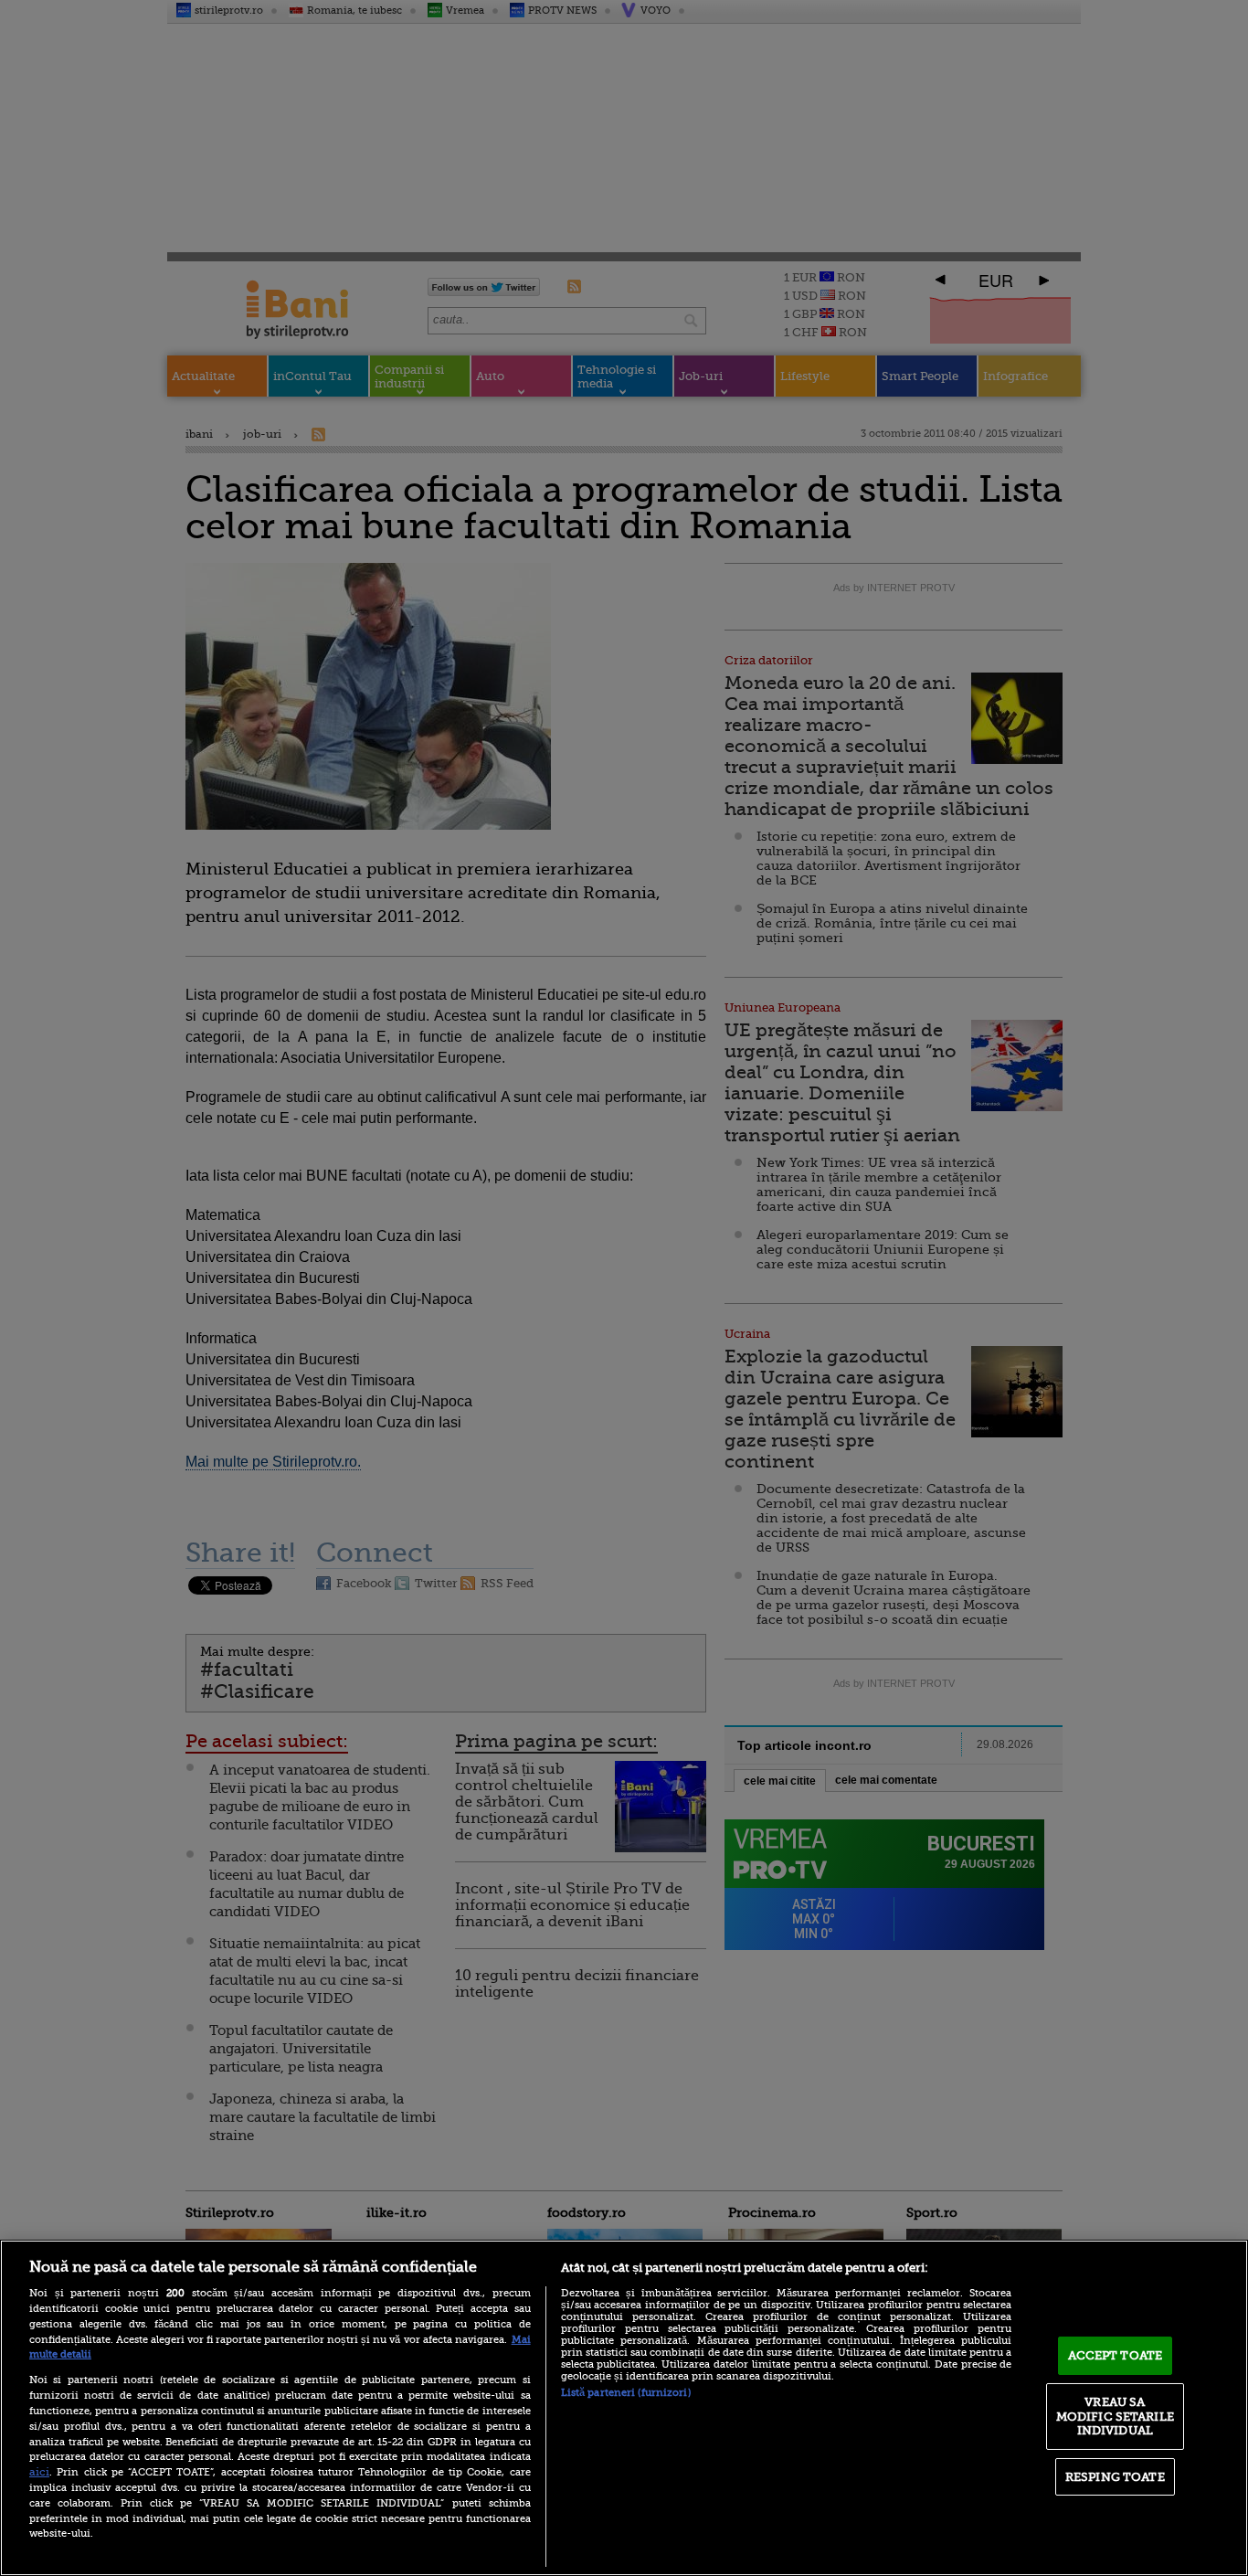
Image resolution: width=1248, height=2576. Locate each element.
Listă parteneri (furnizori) (626, 2393)
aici (39, 2472)
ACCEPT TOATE (1116, 2355)
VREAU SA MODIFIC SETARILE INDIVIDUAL (1115, 2416)
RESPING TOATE (1115, 2477)
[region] (624, 2408)
